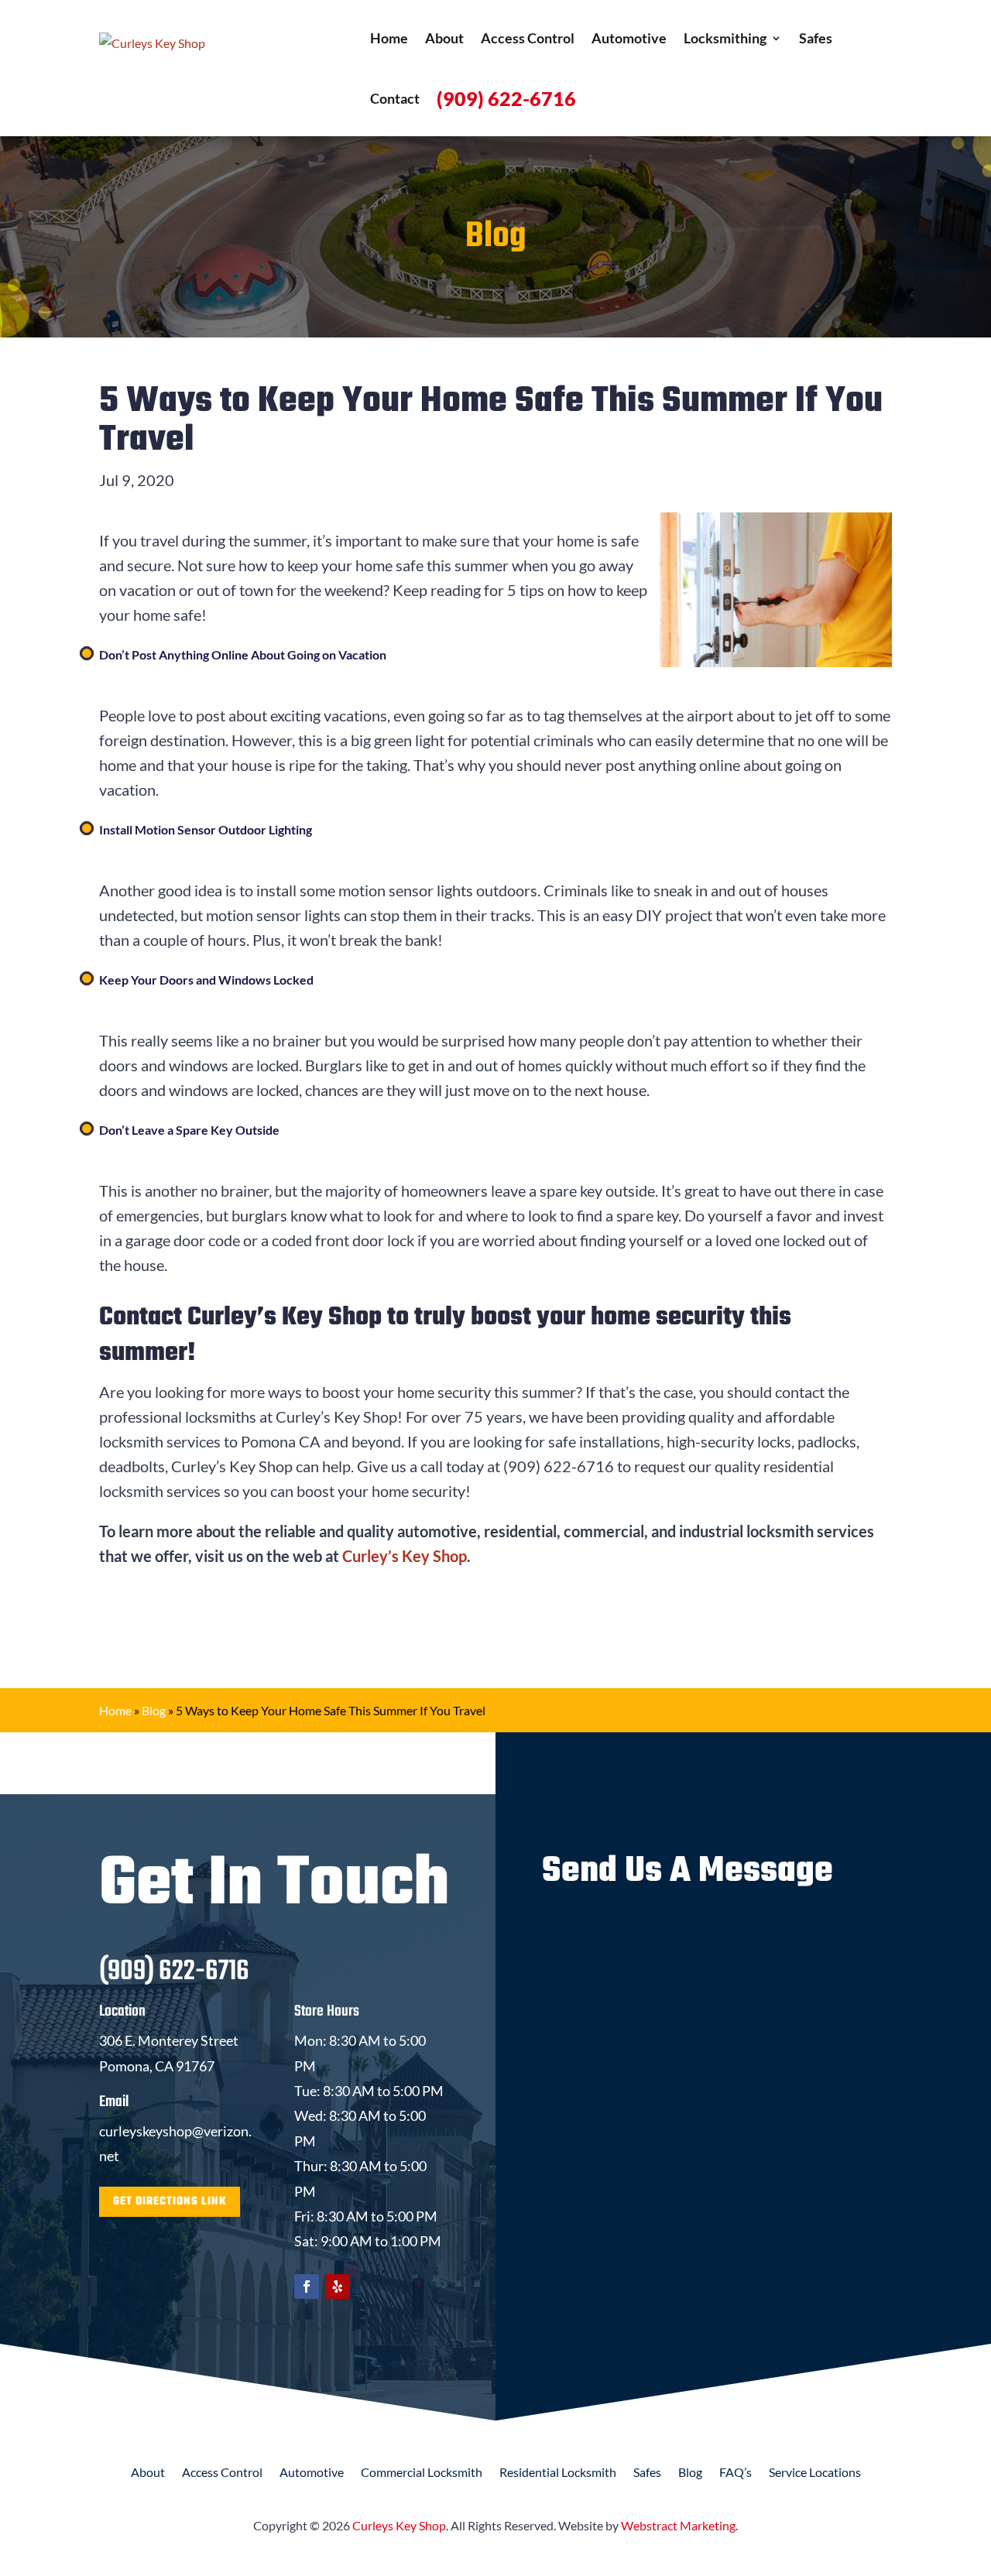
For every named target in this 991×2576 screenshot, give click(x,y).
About (444, 38)
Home (389, 38)
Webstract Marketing (678, 2525)
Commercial (422, 2473)
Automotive (629, 38)
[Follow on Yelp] (338, 2287)
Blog (154, 1710)
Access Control (528, 38)
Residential (558, 2473)
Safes (816, 38)
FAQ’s (736, 2473)
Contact (395, 98)
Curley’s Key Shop (405, 1556)
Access (222, 2473)
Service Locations (815, 2473)
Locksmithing (725, 38)
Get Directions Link (170, 2202)
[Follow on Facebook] (307, 2287)
